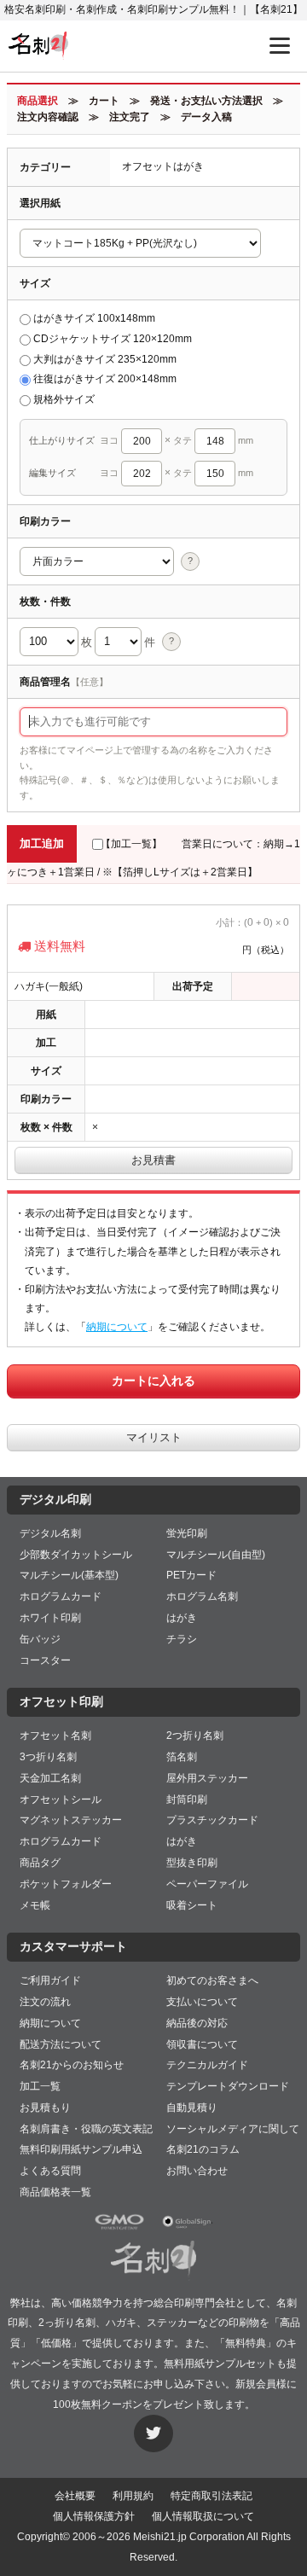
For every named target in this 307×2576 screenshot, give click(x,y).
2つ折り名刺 (195, 1736)
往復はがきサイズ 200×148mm (105, 379)
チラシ (182, 1639)
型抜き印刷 (192, 1863)
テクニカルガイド (207, 2065)
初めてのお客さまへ (212, 1980)
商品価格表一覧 (55, 2192)
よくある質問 (50, 2171)
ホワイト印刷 (50, 1618)
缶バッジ (40, 1639)
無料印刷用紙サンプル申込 (81, 2149)
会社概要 (75, 2496)
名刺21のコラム (203, 2149)
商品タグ (40, 1863)
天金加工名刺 (50, 1778)
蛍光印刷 (187, 1533)
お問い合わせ (197, 2171)
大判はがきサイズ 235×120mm (105, 359)
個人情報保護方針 (94, 2516)
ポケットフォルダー (66, 1884)
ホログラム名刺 (202, 1596)
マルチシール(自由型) (216, 1555)
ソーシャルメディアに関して (233, 2129)
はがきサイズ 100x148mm (94, 318)
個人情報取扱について (203, 2516)
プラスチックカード (212, 1820)
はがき (182, 1618)
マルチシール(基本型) (69, 1575)
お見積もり (45, 2108)
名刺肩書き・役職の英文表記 (86, 2129)
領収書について (202, 2044)
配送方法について (61, 2044)
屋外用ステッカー (207, 1778)
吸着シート (192, 1905)
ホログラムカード (61, 1596)
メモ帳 (35, 1905)
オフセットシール (61, 1800)
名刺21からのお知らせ (72, 2065)
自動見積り (192, 2108)
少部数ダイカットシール (76, 1555)
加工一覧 (40, 2086)
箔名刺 (182, 1757)
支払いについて (202, 2002)
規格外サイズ (64, 399)
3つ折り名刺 (48, 1757)
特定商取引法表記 (211, 2496)
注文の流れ (45, 2002)
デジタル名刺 (50, 1533)
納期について (117, 1327)
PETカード (191, 1575)
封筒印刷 (187, 1800)
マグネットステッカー (71, 1820)
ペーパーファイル (207, 1884)
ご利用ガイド (50, 1980)
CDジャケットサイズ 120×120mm (113, 339)
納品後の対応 (197, 2023)
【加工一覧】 (131, 844)
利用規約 (133, 2496)
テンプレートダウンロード (228, 2086)
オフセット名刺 (55, 1736)
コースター (45, 1660)
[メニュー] (280, 46)
